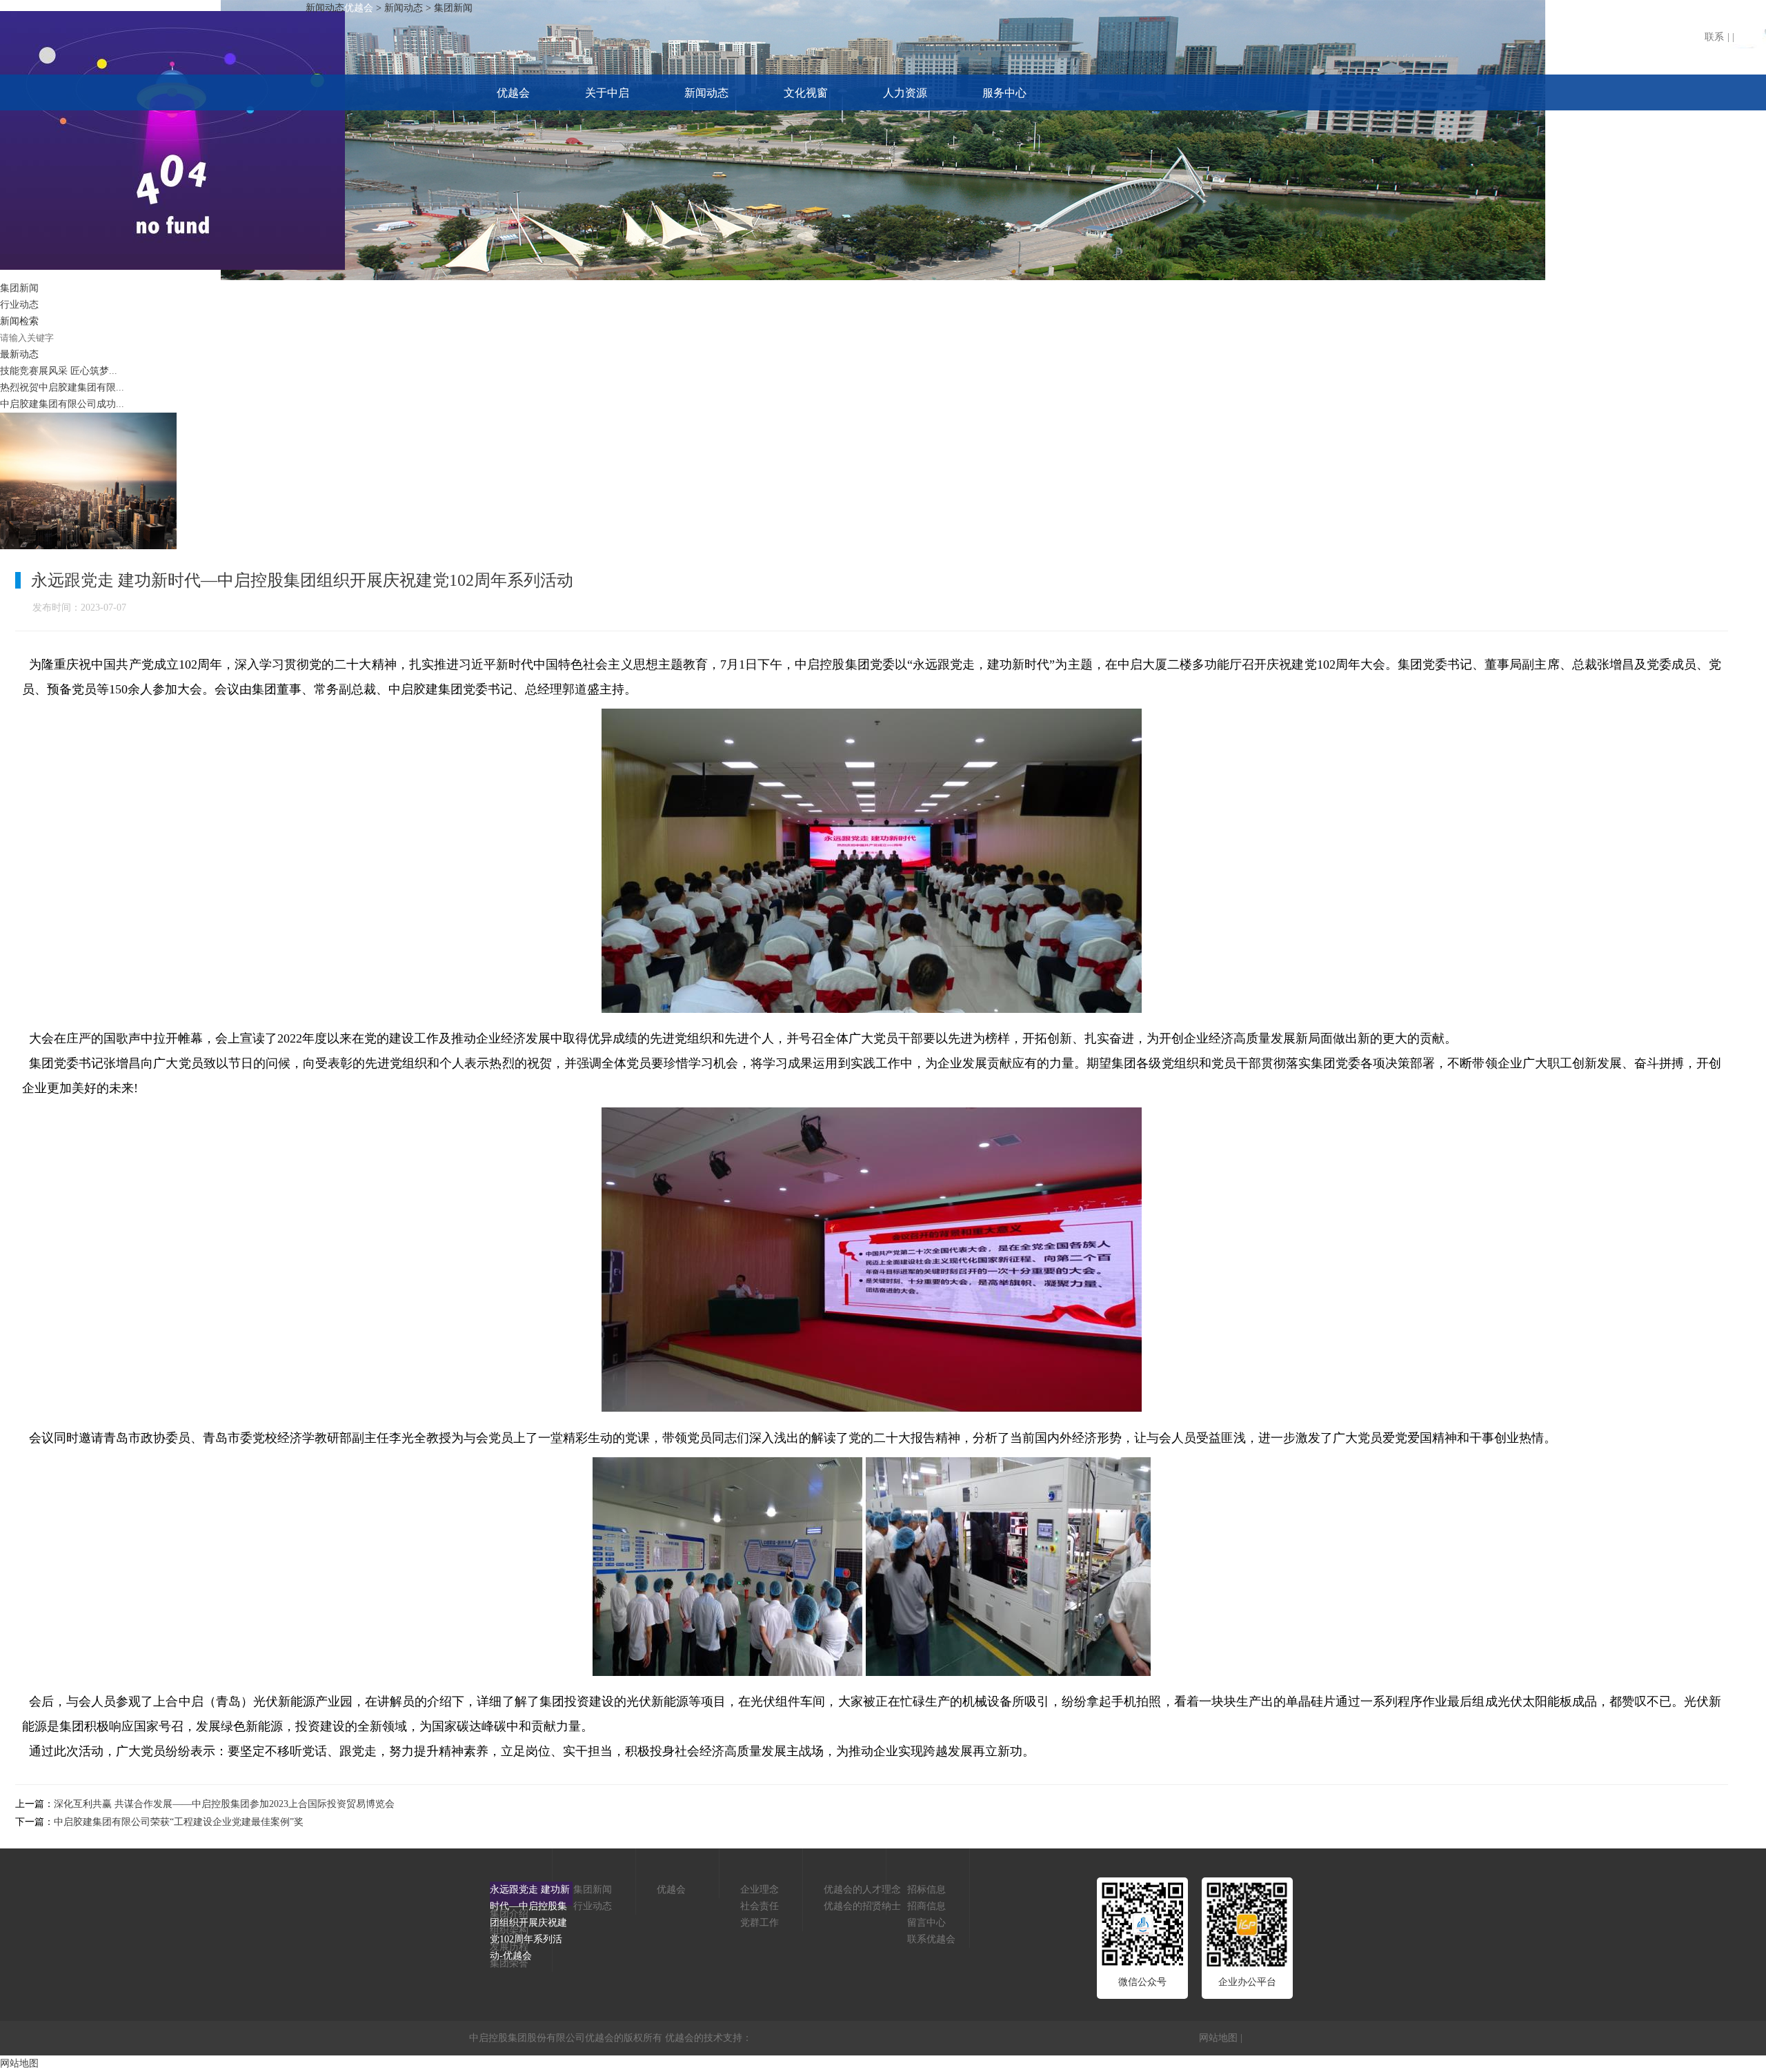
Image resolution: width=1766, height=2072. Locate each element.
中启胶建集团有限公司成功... (62, 404)
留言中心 (926, 1923)
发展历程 (509, 1947)
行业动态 (19, 305)
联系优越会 (931, 1939)
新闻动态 (706, 93)
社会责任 (760, 1906)
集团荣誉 (509, 1963)
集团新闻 (19, 288)
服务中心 (1004, 93)
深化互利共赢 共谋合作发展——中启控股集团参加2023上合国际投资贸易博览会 (224, 1804)
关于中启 (607, 93)
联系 (1714, 37)
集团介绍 (509, 1914)
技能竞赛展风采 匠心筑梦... (59, 371)
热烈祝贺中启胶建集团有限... (62, 387)
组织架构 (509, 1930)
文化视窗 (806, 93)
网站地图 (1218, 2038)
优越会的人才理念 (862, 1890)
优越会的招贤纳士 (862, 1906)
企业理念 (760, 1890)
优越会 (513, 93)
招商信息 (926, 1906)
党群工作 (760, 1923)
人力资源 (905, 93)
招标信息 (926, 1890)
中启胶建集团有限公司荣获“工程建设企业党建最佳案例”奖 (179, 1822)
